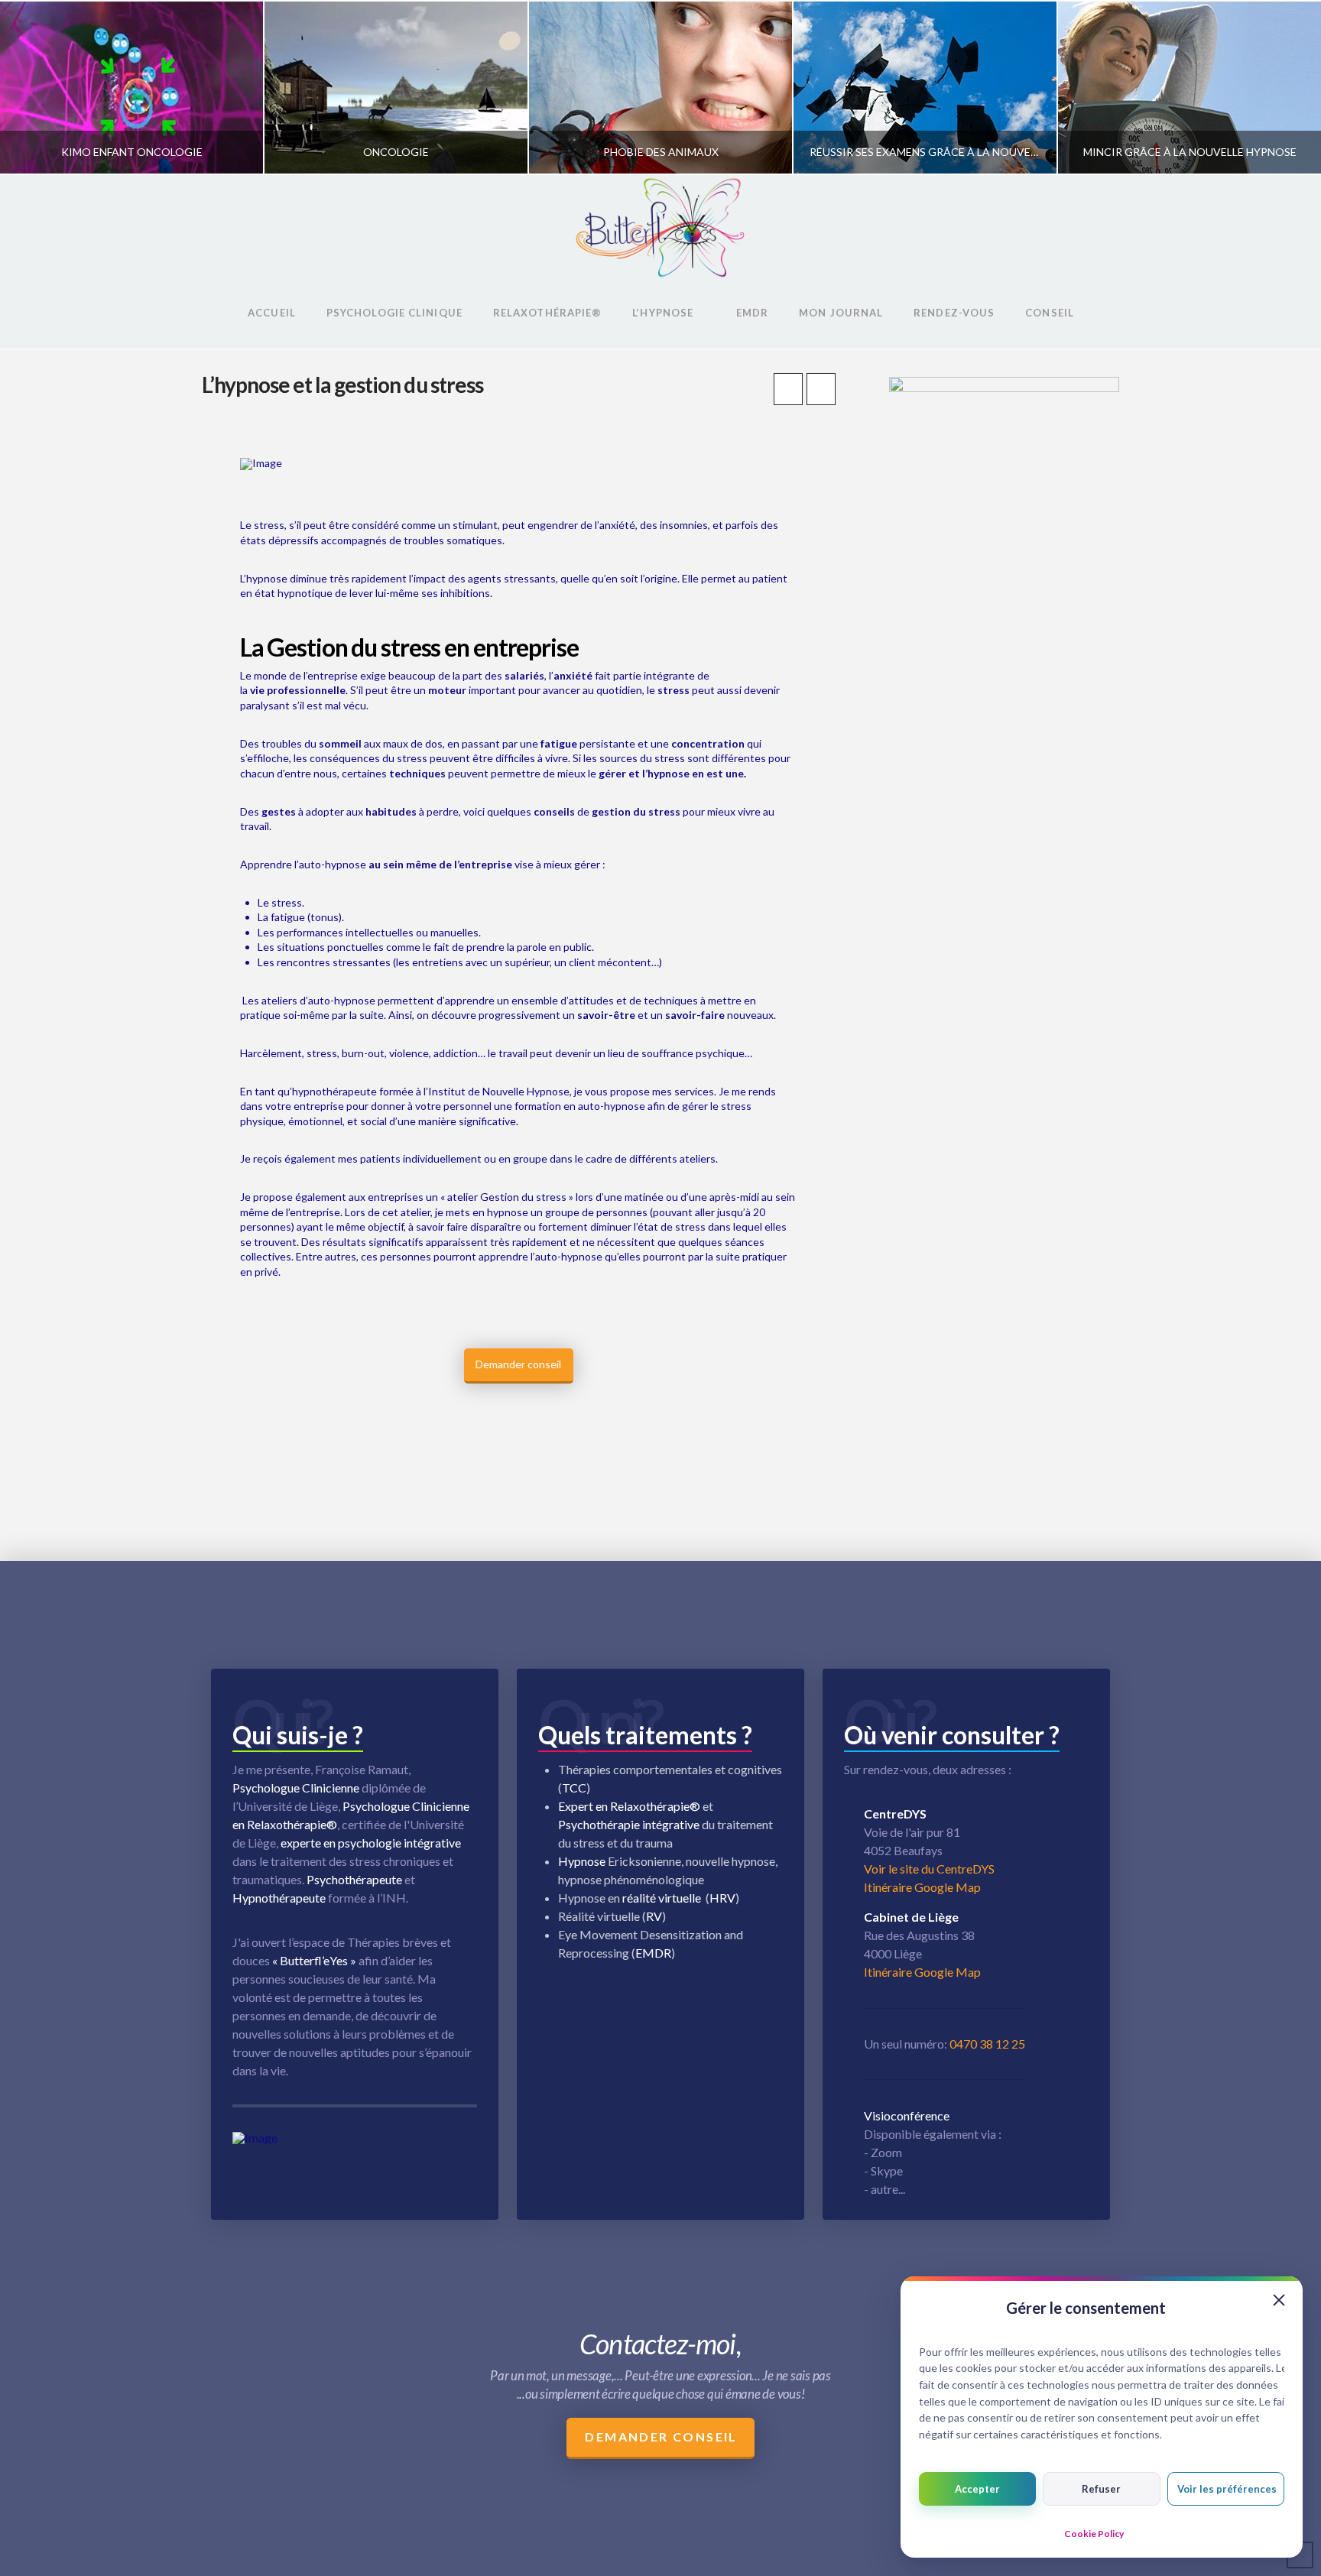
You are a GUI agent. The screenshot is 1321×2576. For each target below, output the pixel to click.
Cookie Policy (1094, 2534)
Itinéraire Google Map (922, 1887)
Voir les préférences (1227, 2489)
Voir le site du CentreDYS (929, 1869)
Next (1289, 88)
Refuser (1101, 2489)
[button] (1279, 2300)
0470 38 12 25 (987, 2044)
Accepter (977, 2489)
